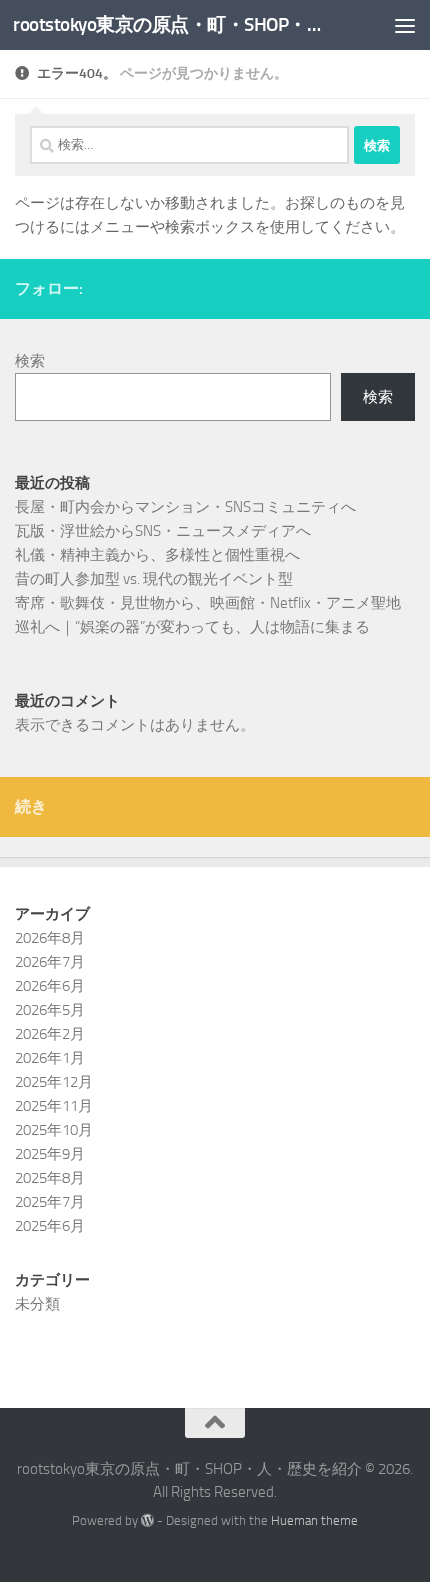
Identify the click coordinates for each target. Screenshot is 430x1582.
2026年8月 (50, 938)
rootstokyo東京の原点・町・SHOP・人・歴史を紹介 (168, 24)
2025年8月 (50, 1178)
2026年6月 (50, 986)
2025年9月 (50, 1154)
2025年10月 (54, 1130)
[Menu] (405, 25)
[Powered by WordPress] (147, 1520)
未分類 (37, 1304)
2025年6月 (50, 1226)
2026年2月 (50, 1034)
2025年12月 (54, 1082)
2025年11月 (54, 1106)
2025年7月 (50, 1202)
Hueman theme (314, 1520)
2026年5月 (50, 1010)
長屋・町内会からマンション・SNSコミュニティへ (185, 507)
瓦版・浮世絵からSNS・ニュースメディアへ (163, 531)
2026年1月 (50, 1058)
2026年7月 (50, 962)
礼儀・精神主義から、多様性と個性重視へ (157, 555)
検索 (30, 361)
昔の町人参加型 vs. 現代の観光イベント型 (154, 579)
